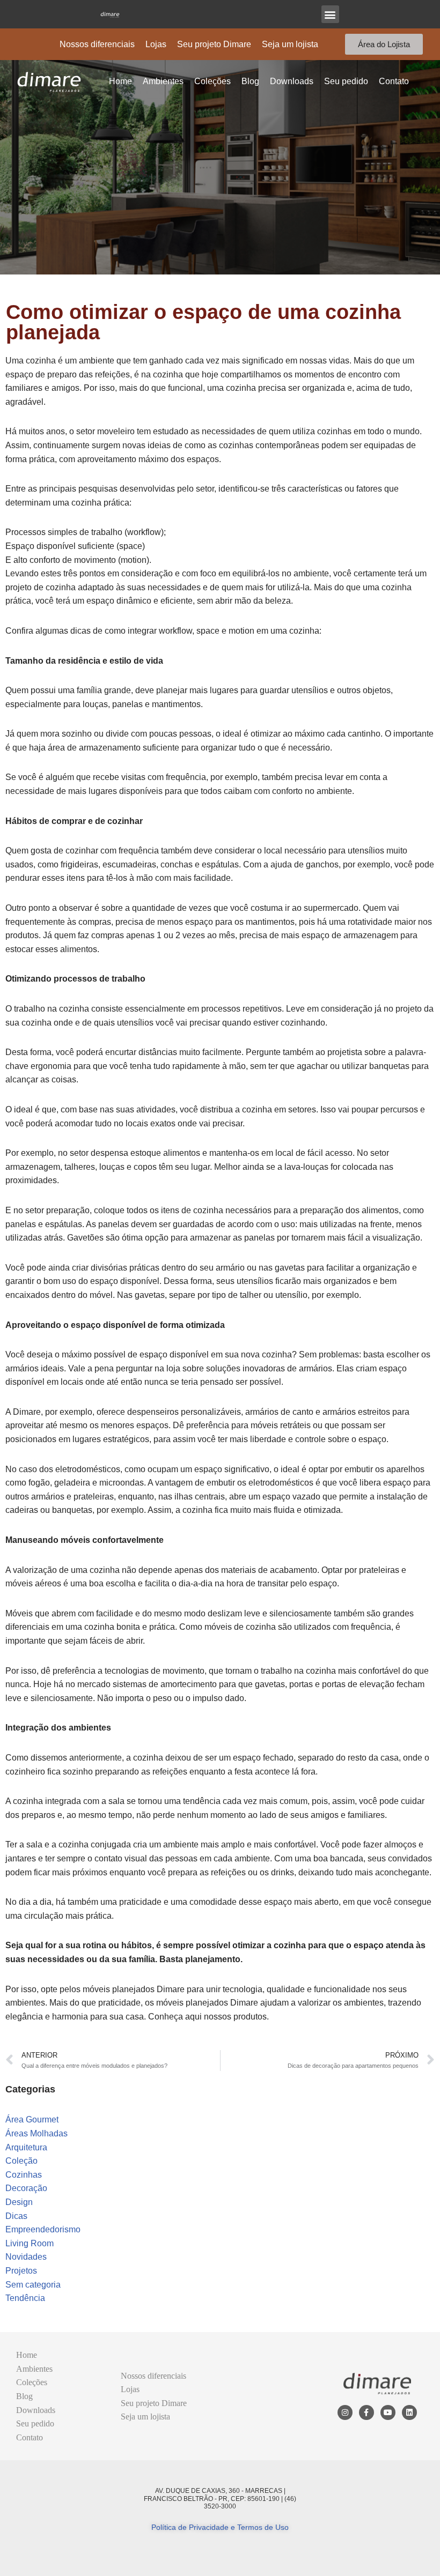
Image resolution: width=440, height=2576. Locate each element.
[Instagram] (345, 2412)
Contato (394, 81)
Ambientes (163, 81)
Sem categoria (33, 2285)
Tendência (25, 2298)
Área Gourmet (32, 2120)
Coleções (212, 81)
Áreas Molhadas (36, 2133)
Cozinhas (24, 2175)
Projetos (21, 2271)
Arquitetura (26, 2147)
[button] (330, 14)
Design (19, 2202)
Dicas (16, 2216)
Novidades (26, 2257)
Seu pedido (346, 81)
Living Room (30, 2243)
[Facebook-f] (366, 2412)
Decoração (26, 2188)
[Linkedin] (409, 2412)
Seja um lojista (290, 44)
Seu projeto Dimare (214, 44)
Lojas (156, 44)
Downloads (292, 81)
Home (120, 81)
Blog (250, 81)
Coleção (21, 2161)
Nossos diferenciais (97, 44)
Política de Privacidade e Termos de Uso (220, 2527)
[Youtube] (388, 2412)
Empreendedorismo (43, 2229)
